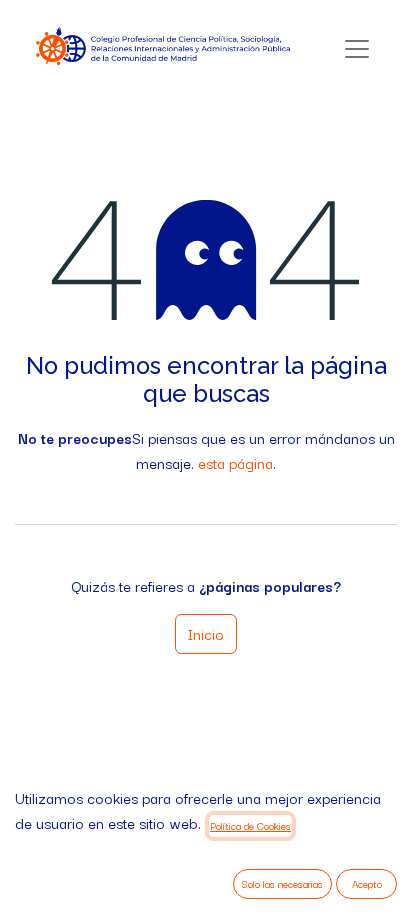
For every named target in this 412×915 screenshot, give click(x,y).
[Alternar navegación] (357, 48)
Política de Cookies (250, 825)
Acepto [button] (367, 883)
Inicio (206, 633)
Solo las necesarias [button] (282, 883)
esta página (235, 462)
